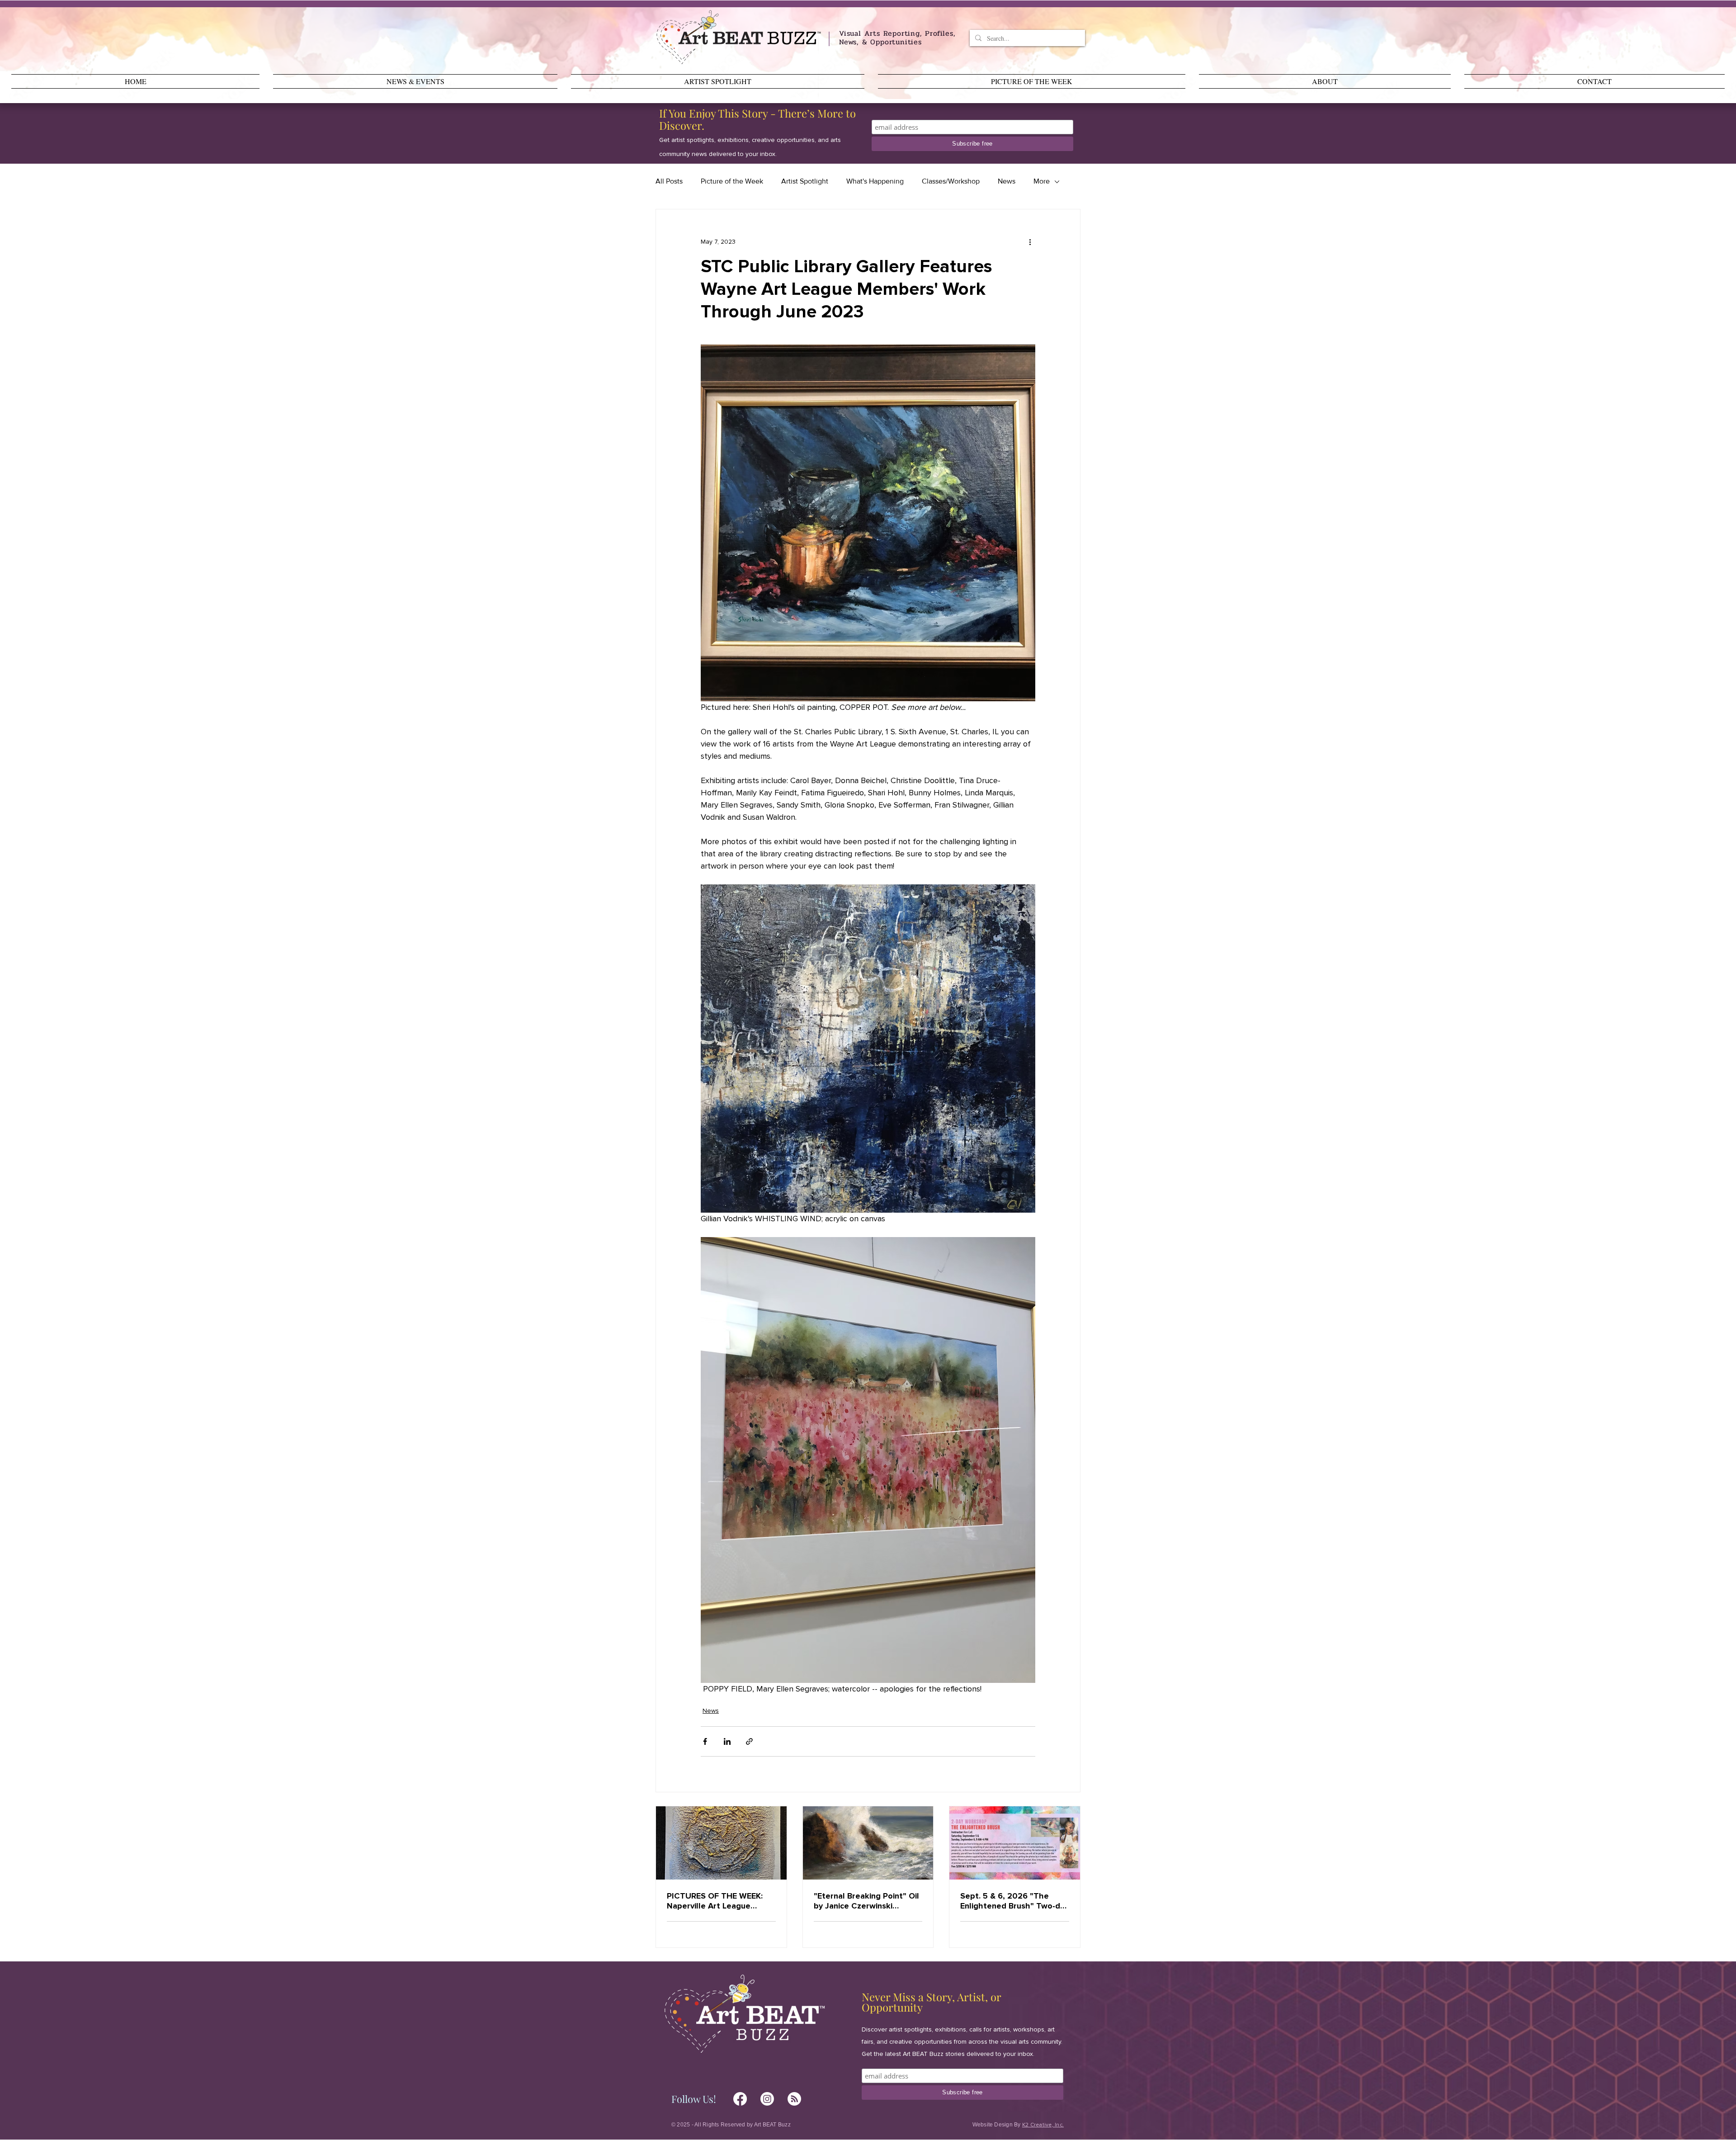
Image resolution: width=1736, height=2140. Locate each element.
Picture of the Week (732, 181)
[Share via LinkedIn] (727, 1741)
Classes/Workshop (951, 181)
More (1042, 181)
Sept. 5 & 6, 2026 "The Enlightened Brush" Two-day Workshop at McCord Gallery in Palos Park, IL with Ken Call (1014, 1901)
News (1007, 181)
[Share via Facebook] (705, 1741)
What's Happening (875, 181)
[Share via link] (749, 1741)
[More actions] (1030, 242)
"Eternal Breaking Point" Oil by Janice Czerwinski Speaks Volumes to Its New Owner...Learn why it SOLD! (867, 1901)
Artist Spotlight (805, 181)
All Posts (669, 181)
